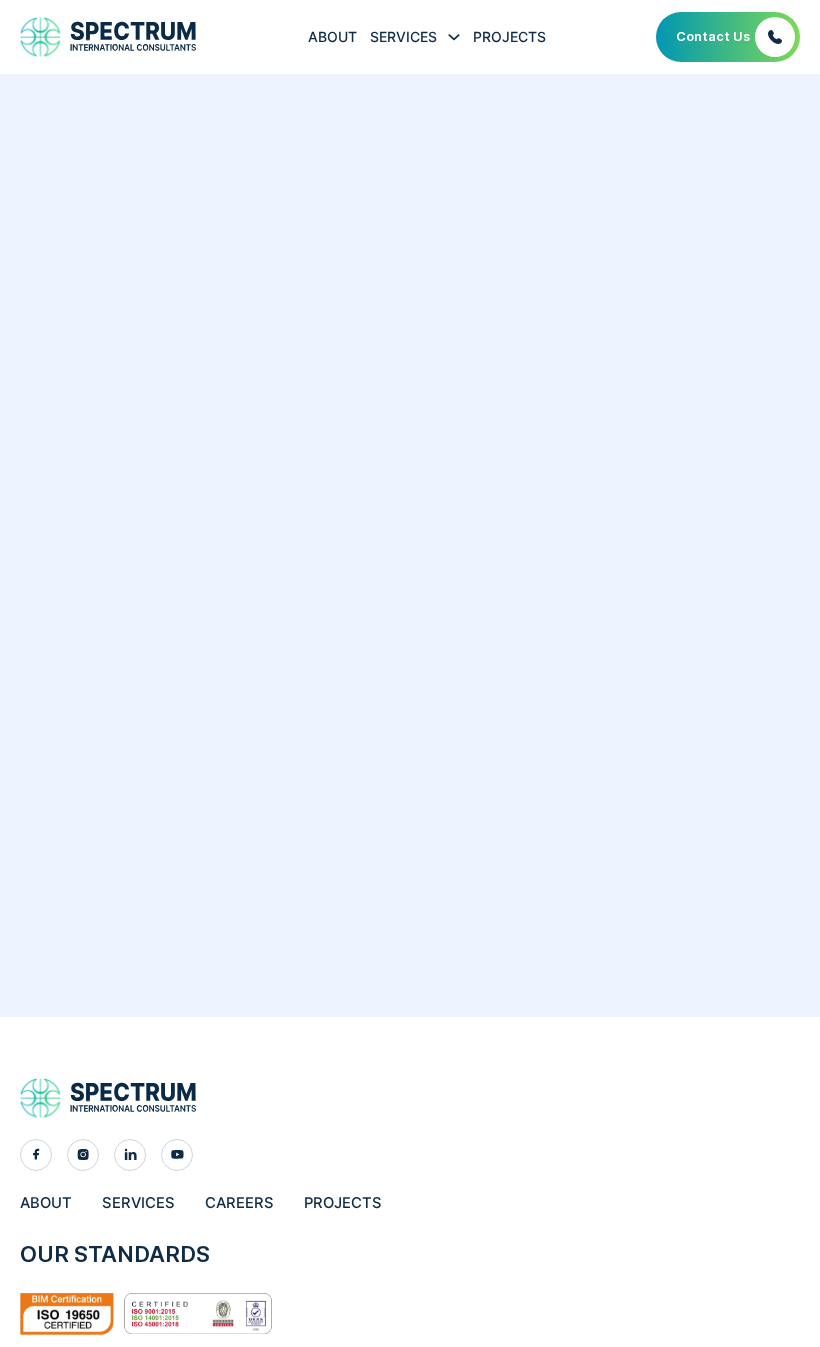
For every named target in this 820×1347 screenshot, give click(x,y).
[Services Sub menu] (454, 37)
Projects (509, 36)
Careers (239, 1203)
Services (403, 36)
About (332, 36)
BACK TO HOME (410, 682)
